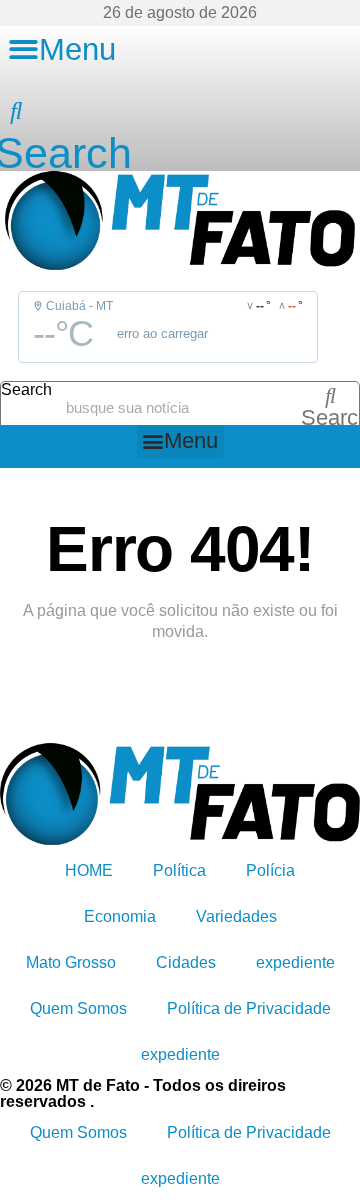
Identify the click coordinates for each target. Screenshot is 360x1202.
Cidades (186, 962)
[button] (62, 49)
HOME (89, 870)
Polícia (270, 870)
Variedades (236, 916)
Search (26, 390)
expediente (295, 962)
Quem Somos (78, 1008)
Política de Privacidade (249, 1008)
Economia (120, 916)
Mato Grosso (71, 962)
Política (179, 870)
